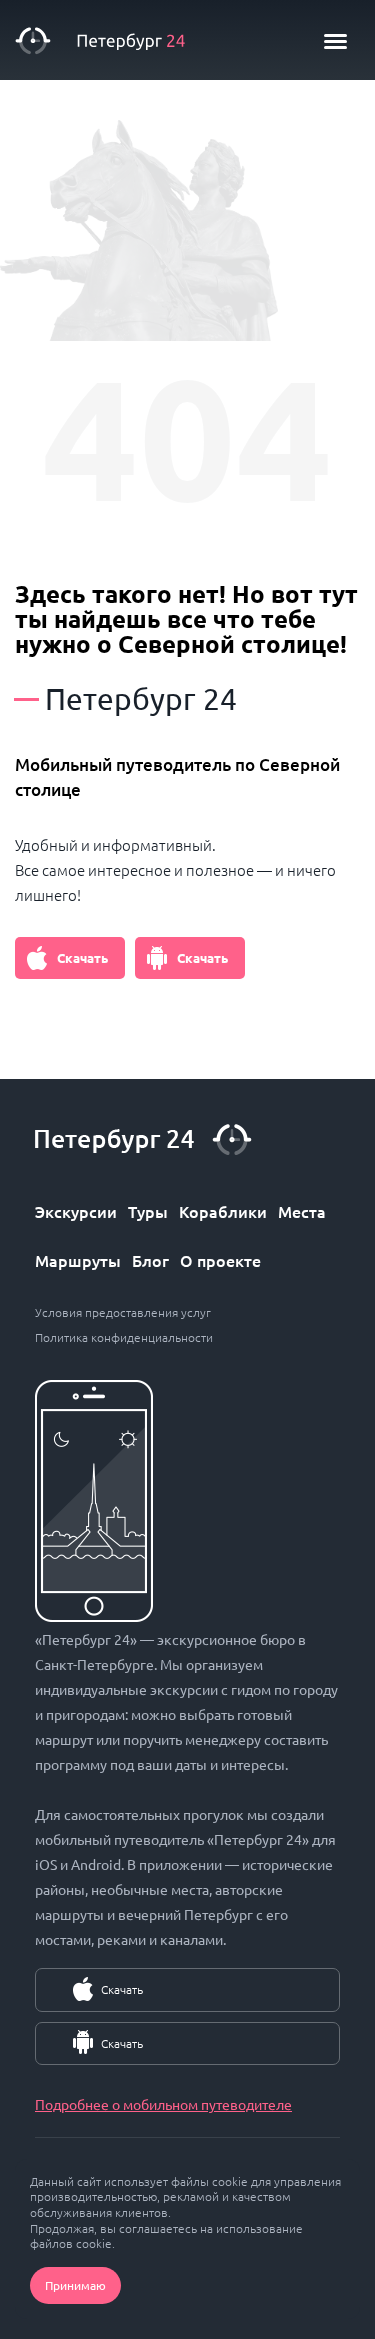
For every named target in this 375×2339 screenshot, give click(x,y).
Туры (148, 1211)
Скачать (82, 957)
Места (302, 1211)
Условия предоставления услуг (123, 1312)
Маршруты (78, 1260)
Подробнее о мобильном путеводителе (163, 2104)
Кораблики (223, 1211)
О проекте (220, 1260)
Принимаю (75, 2285)
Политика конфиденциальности (124, 1337)
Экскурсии (76, 1211)
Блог (150, 1260)
